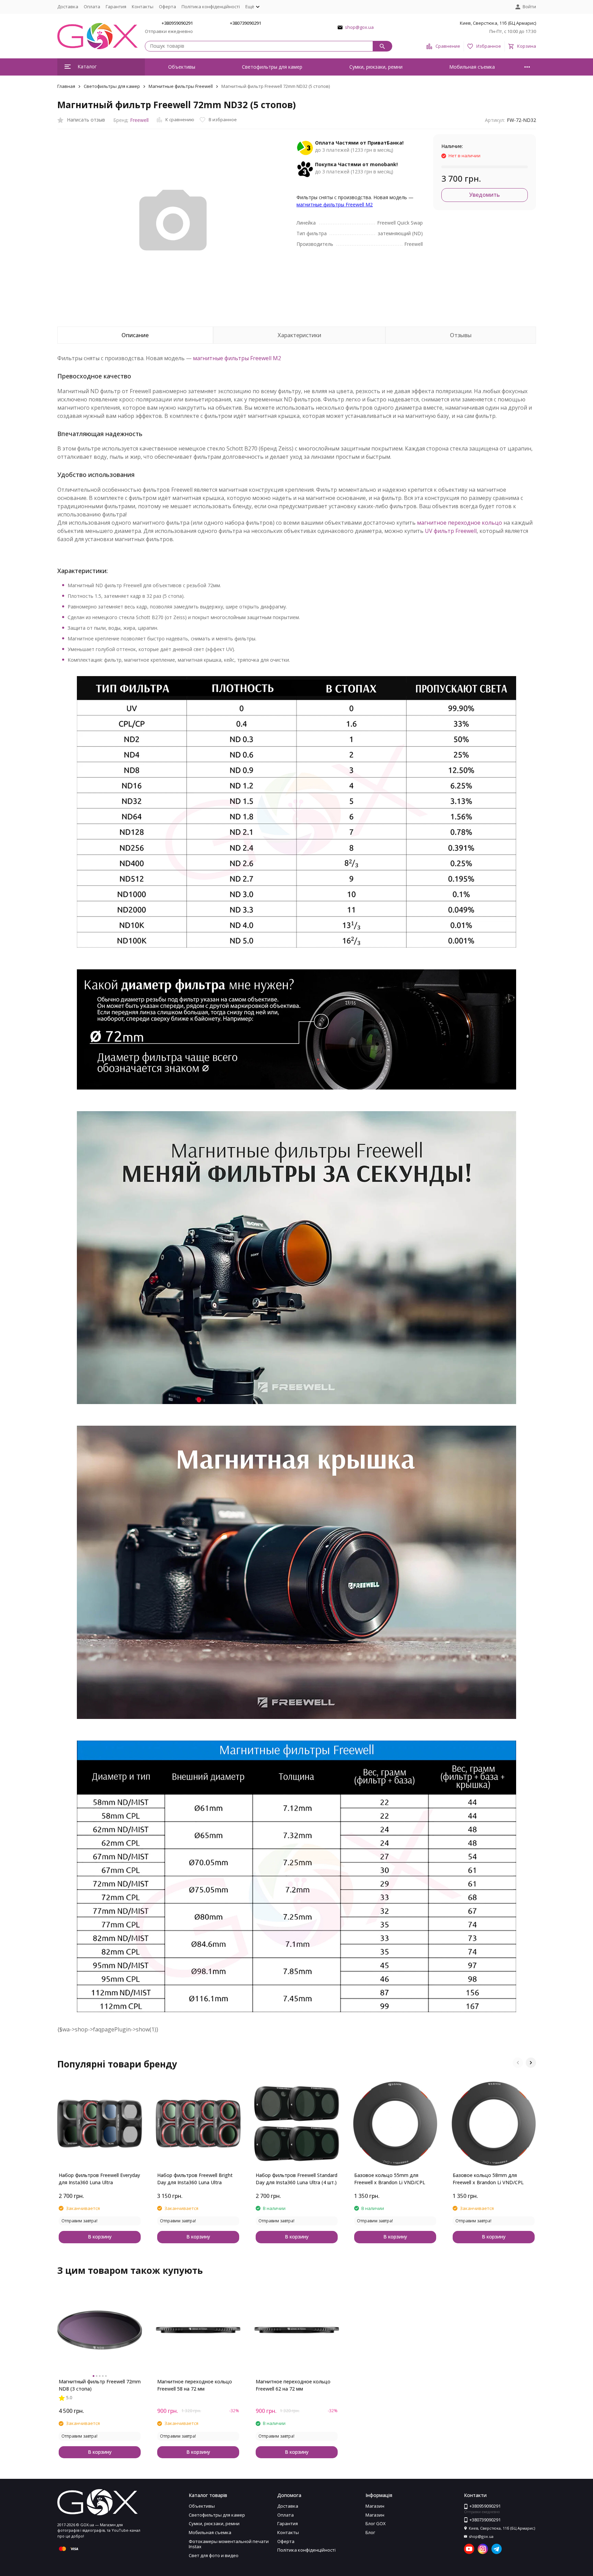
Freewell (139, 120)
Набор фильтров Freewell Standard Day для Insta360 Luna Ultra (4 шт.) (296, 2179)
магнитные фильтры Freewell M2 (335, 204)
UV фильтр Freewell (451, 531)
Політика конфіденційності (211, 7)
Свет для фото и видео (214, 2555)
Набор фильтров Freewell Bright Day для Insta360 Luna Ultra (195, 2179)
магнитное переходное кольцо (460, 523)
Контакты (143, 7)
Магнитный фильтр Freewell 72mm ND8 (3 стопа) (100, 2385)
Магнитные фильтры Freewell (181, 86)
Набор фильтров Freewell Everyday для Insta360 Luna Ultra (99, 2179)
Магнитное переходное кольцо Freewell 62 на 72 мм (293, 2385)
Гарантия (116, 7)
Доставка (68, 7)
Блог (370, 2532)
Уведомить (484, 195)
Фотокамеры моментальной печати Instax (229, 2544)
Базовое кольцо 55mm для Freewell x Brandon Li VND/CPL (390, 2179)
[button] (518, 2063)
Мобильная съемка (472, 67)
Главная (66, 86)
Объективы (182, 67)
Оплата (92, 7)
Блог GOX (376, 2523)
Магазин (375, 2506)
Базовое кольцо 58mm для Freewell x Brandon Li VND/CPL (488, 2179)
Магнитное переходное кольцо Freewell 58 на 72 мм (195, 2385)
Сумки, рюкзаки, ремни (376, 67)
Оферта (167, 7)
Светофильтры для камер (272, 67)
